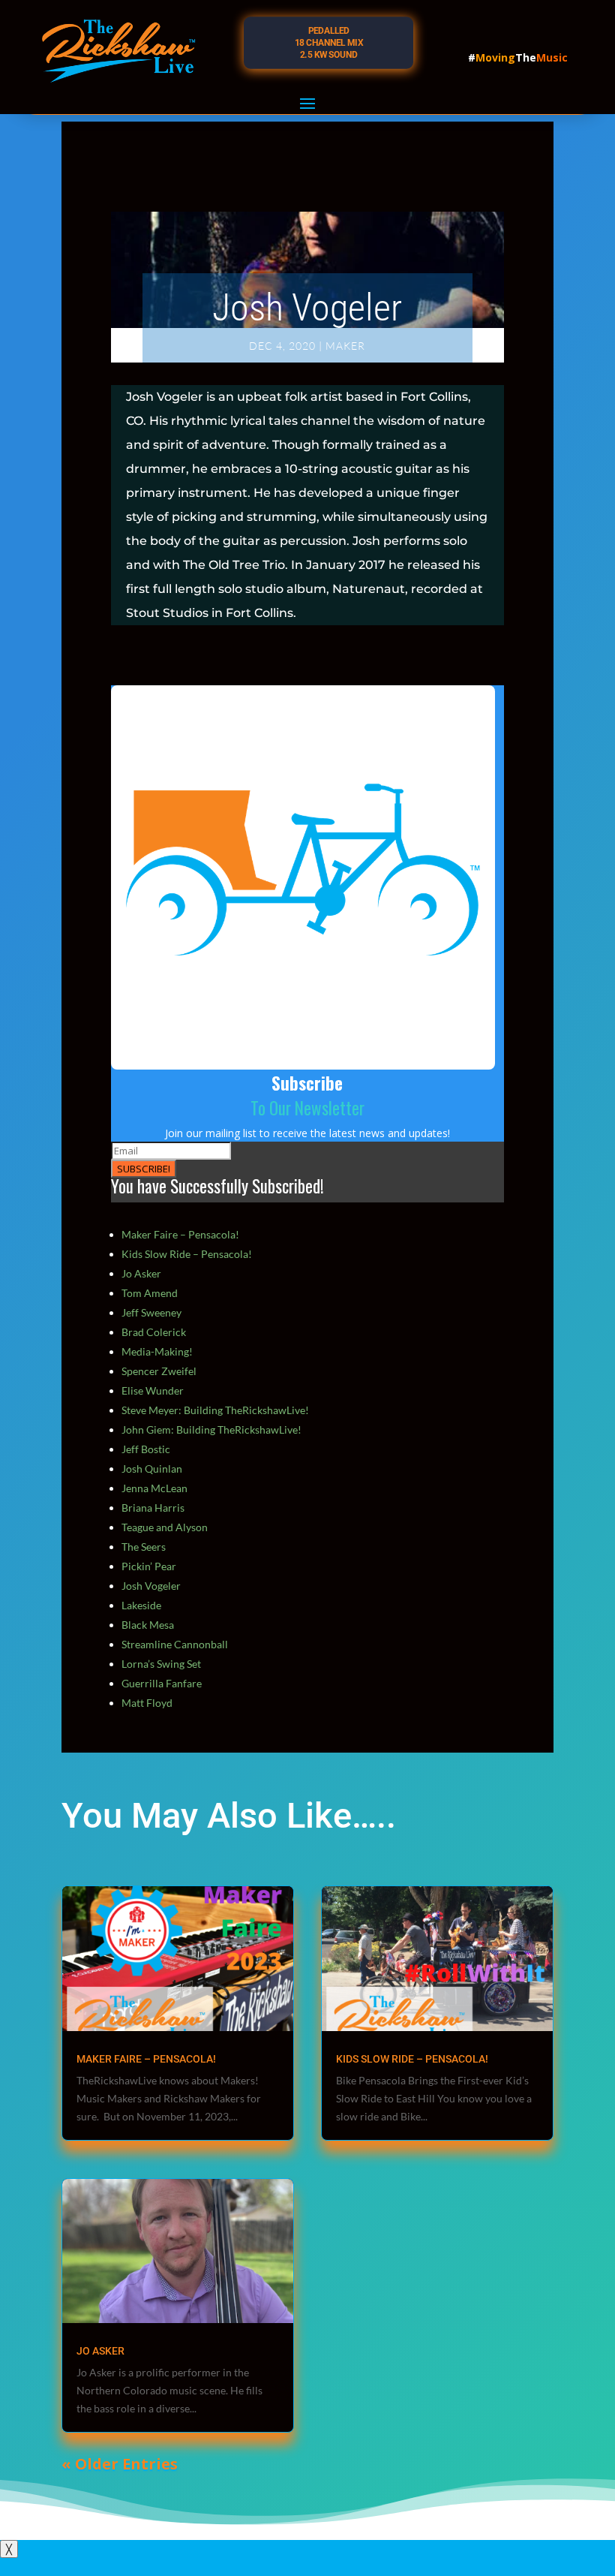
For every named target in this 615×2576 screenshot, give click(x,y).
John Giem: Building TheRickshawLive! (211, 1429)
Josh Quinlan (152, 1469)
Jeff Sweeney (151, 1312)
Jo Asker (141, 1273)
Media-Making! (157, 1351)
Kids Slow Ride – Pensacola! (187, 1254)
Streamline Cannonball (175, 1644)
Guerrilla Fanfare (162, 1683)
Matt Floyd (147, 1703)
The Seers (144, 1547)
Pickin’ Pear (149, 1566)
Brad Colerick (154, 1332)
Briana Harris (153, 1508)
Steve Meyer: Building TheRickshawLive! (215, 1410)
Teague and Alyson (165, 1527)
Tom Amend (150, 1293)
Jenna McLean (154, 1488)
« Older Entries (120, 2464)
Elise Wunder (153, 1390)
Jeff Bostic (146, 1449)
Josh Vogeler (151, 1586)
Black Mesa (148, 1625)
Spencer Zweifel (159, 1371)
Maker (345, 346)
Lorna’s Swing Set (161, 1664)
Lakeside (141, 1605)
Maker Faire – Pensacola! (180, 1234)
